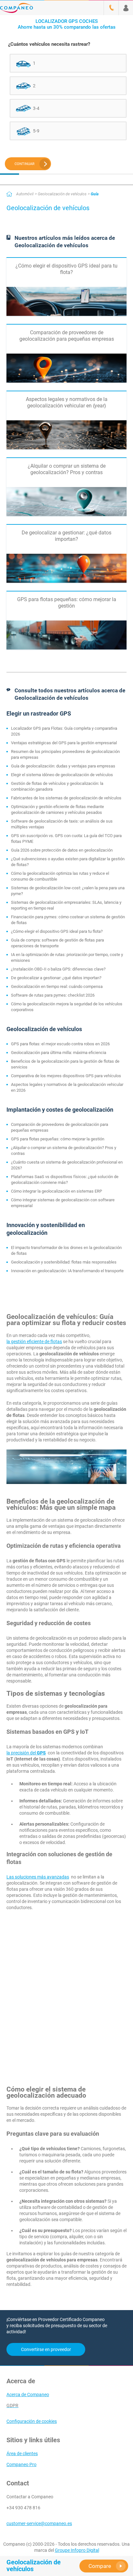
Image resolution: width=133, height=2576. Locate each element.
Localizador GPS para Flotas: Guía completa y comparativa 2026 (64, 731)
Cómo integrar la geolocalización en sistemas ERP (56, 1191)
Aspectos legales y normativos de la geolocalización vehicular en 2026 (67, 1087)
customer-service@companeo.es (39, 2523)
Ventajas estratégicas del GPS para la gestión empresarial (64, 743)
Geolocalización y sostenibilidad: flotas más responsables (64, 1262)
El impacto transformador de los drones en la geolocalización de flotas (66, 1250)
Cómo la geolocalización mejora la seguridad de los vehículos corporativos (67, 1007)
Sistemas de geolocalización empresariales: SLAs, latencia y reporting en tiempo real (66, 905)
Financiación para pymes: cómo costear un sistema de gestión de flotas (68, 920)
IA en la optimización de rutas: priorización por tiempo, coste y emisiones (67, 957)
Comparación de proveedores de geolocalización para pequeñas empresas (60, 1127)
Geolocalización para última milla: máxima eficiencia (59, 1053)
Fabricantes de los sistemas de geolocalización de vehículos (66, 798)
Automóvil (25, 194)
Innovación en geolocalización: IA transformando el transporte (67, 1271)
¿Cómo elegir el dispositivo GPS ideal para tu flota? (57, 931)
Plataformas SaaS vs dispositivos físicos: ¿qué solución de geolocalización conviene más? (65, 1180)
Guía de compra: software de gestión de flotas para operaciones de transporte (57, 943)
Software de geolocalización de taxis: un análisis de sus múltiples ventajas (62, 824)
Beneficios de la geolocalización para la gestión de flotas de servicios (65, 1064)
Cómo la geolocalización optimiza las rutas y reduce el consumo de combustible (60, 876)
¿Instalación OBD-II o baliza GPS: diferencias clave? (58, 969)
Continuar (25, 164)
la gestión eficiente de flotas (34, 1342)
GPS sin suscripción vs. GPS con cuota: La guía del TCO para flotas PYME (66, 839)
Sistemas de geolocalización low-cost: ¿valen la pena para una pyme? (68, 891)
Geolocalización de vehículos (62, 194)
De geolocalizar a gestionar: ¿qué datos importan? (56, 978)
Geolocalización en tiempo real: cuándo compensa (57, 986)
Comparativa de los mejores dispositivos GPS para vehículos (66, 1076)
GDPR (12, 2405)
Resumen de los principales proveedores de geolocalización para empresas (65, 754)
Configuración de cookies (32, 2421)
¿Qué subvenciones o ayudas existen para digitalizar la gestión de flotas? (68, 862)
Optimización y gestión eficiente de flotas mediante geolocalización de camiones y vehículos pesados (57, 810)
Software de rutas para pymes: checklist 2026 (53, 995)
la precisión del (26, 1753)
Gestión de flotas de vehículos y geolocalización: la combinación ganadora (57, 786)
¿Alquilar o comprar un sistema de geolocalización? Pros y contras (64, 1151)
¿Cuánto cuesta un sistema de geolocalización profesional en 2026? (67, 1165)
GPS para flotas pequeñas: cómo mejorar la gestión (58, 1139)
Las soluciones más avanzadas (38, 1877)
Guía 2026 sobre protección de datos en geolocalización (62, 850)
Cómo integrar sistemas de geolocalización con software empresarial (63, 1203)
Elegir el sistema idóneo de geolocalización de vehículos (62, 775)
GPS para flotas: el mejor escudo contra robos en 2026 (60, 1044)
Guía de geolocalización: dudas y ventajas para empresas (63, 766)
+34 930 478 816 (23, 2508)
